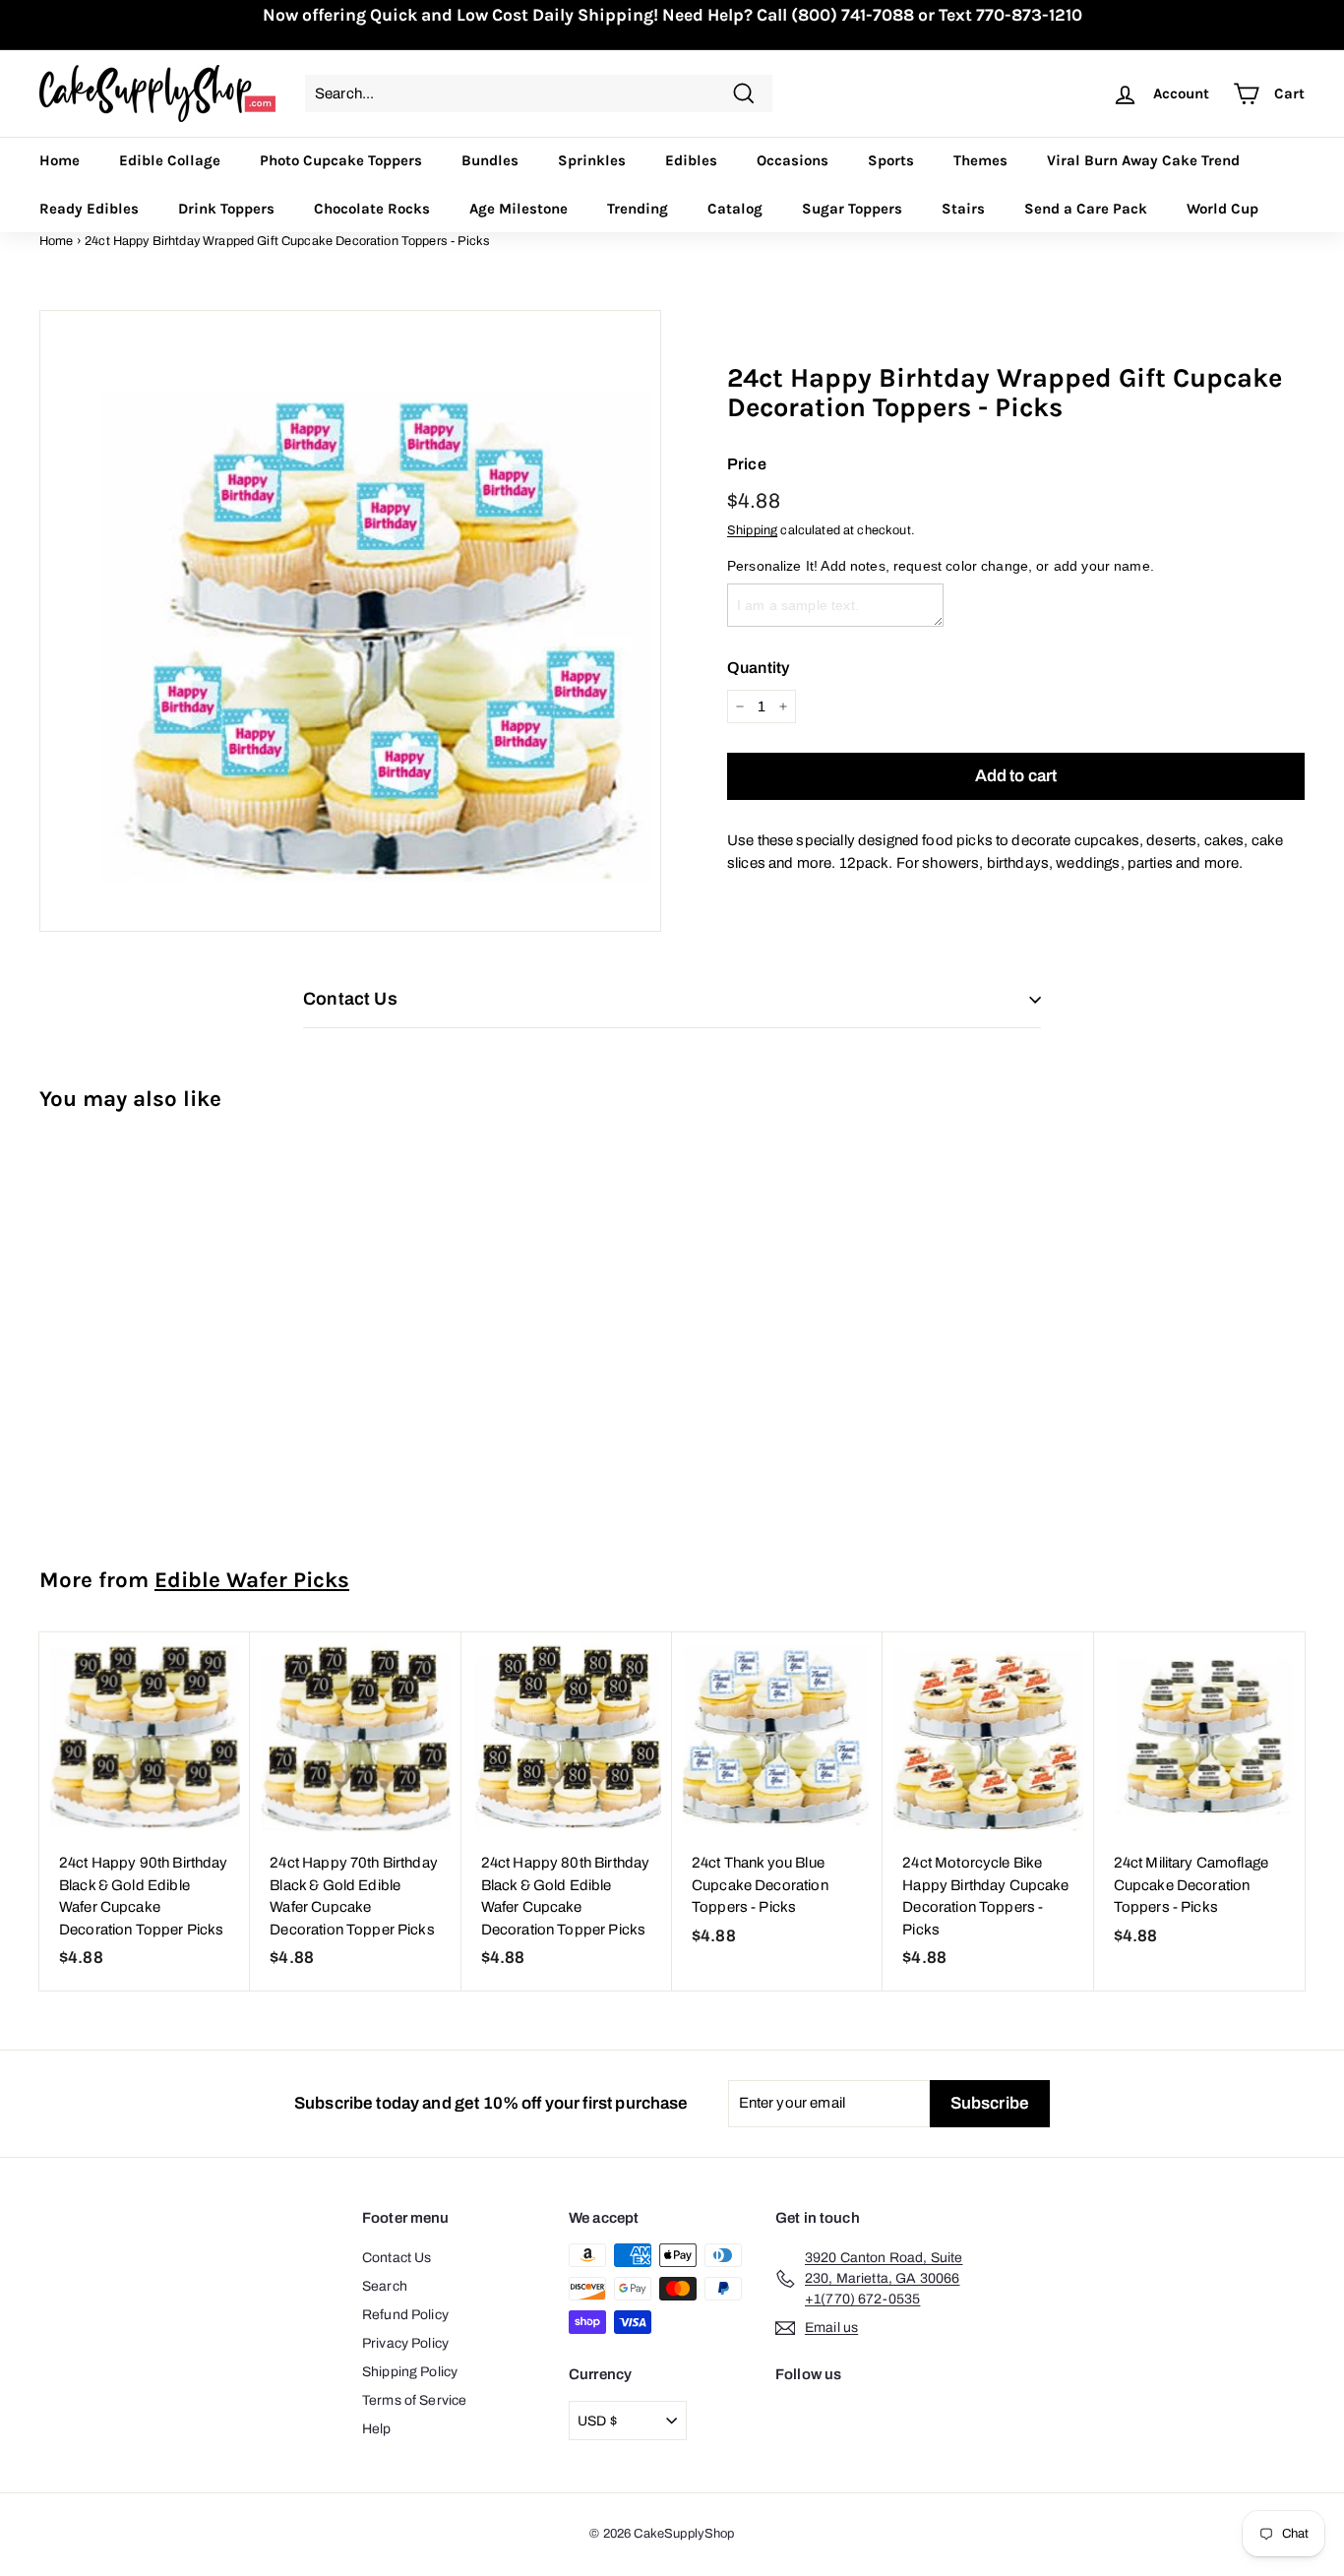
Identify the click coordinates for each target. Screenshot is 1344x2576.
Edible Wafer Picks (252, 1580)
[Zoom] (350, 621)
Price (747, 464)
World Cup (1222, 209)
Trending (638, 209)
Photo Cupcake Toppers (341, 160)
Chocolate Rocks (372, 209)
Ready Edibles (89, 209)
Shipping (752, 530)
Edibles (691, 160)
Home (60, 160)
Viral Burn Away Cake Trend (1143, 160)
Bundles (490, 160)
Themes (980, 160)
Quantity (758, 668)
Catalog (735, 209)
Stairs (963, 209)
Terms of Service (414, 2400)
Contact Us (397, 2258)
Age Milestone (519, 209)
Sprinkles (592, 160)
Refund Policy (405, 2315)
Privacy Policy (405, 2343)
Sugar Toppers (852, 209)
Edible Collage (170, 160)
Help (377, 2429)
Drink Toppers (226, 209)
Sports (891, 160)
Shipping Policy (410, 2372)
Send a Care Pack (1086, 209)
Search (385, 2286)
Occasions (793, 160)
